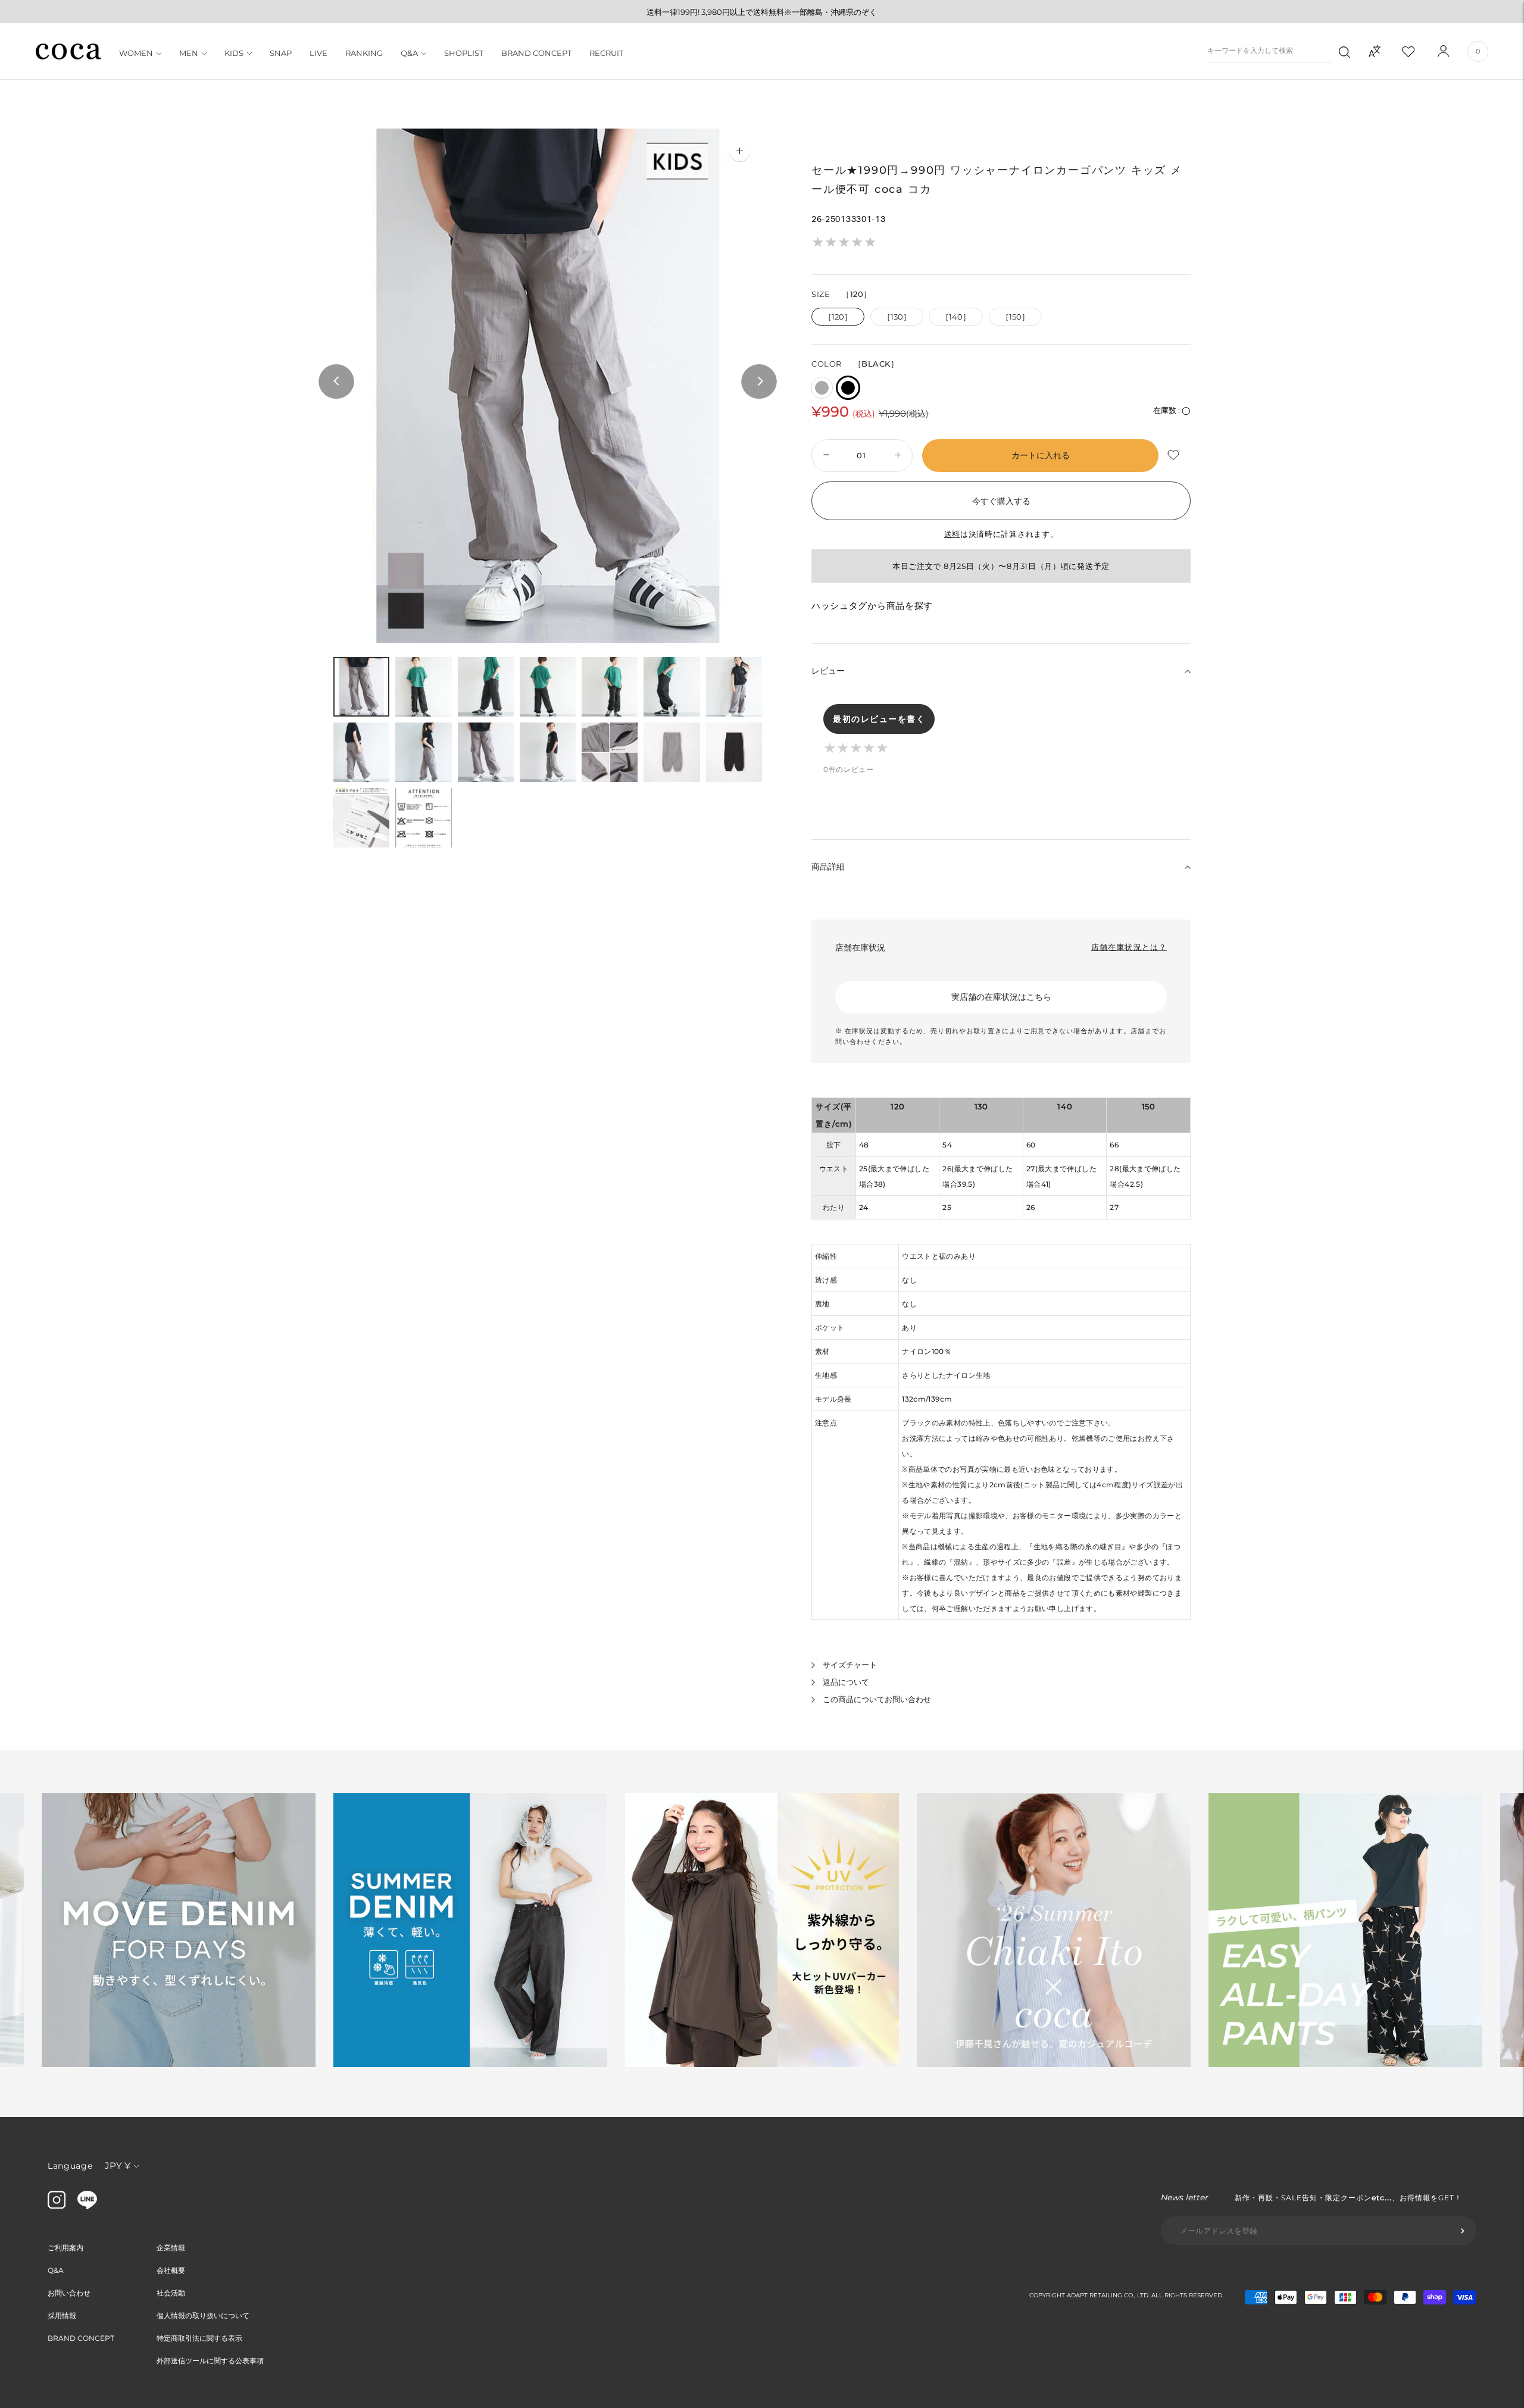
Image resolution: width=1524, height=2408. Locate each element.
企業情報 (171, 2248)
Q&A (409, 53)
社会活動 (171, 2293)
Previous (336, 382)
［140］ (956, 317)
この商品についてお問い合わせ (877, 1699)
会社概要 (171, 2270)
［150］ (1015, 317)
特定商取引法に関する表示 (199, 2338)
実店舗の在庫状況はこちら (1001, 997)
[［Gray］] (822, 388)
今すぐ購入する (1001, 501)
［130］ (897, 317)
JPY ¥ (118, 2165)
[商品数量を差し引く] (899, 456)
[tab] (361, 687)
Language (70, 2166)
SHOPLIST (464, 53)
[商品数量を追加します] (825, 456)
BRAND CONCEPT (536, 53)
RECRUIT (606, 53)
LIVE (318, 53)
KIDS (234, 53)
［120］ (838, 317)
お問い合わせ (69, 2293)
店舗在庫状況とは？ (1129, 947)
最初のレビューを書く (879, 719)
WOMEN (136, 53)
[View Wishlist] (1419, 51)
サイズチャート (850, 1665)
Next (759, 382)
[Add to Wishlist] (1175, 456)
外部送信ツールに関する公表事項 (210, 2361)
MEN (189, 53)
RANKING (364, 53)
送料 (952, 534)
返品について (846, 1682)
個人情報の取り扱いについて (203, 2315)
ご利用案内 (65, 2248)
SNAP (281, 53)
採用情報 (62, 2315)
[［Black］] (848, 388)
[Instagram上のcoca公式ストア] (57, 2206)
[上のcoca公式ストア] (87, 2206)
